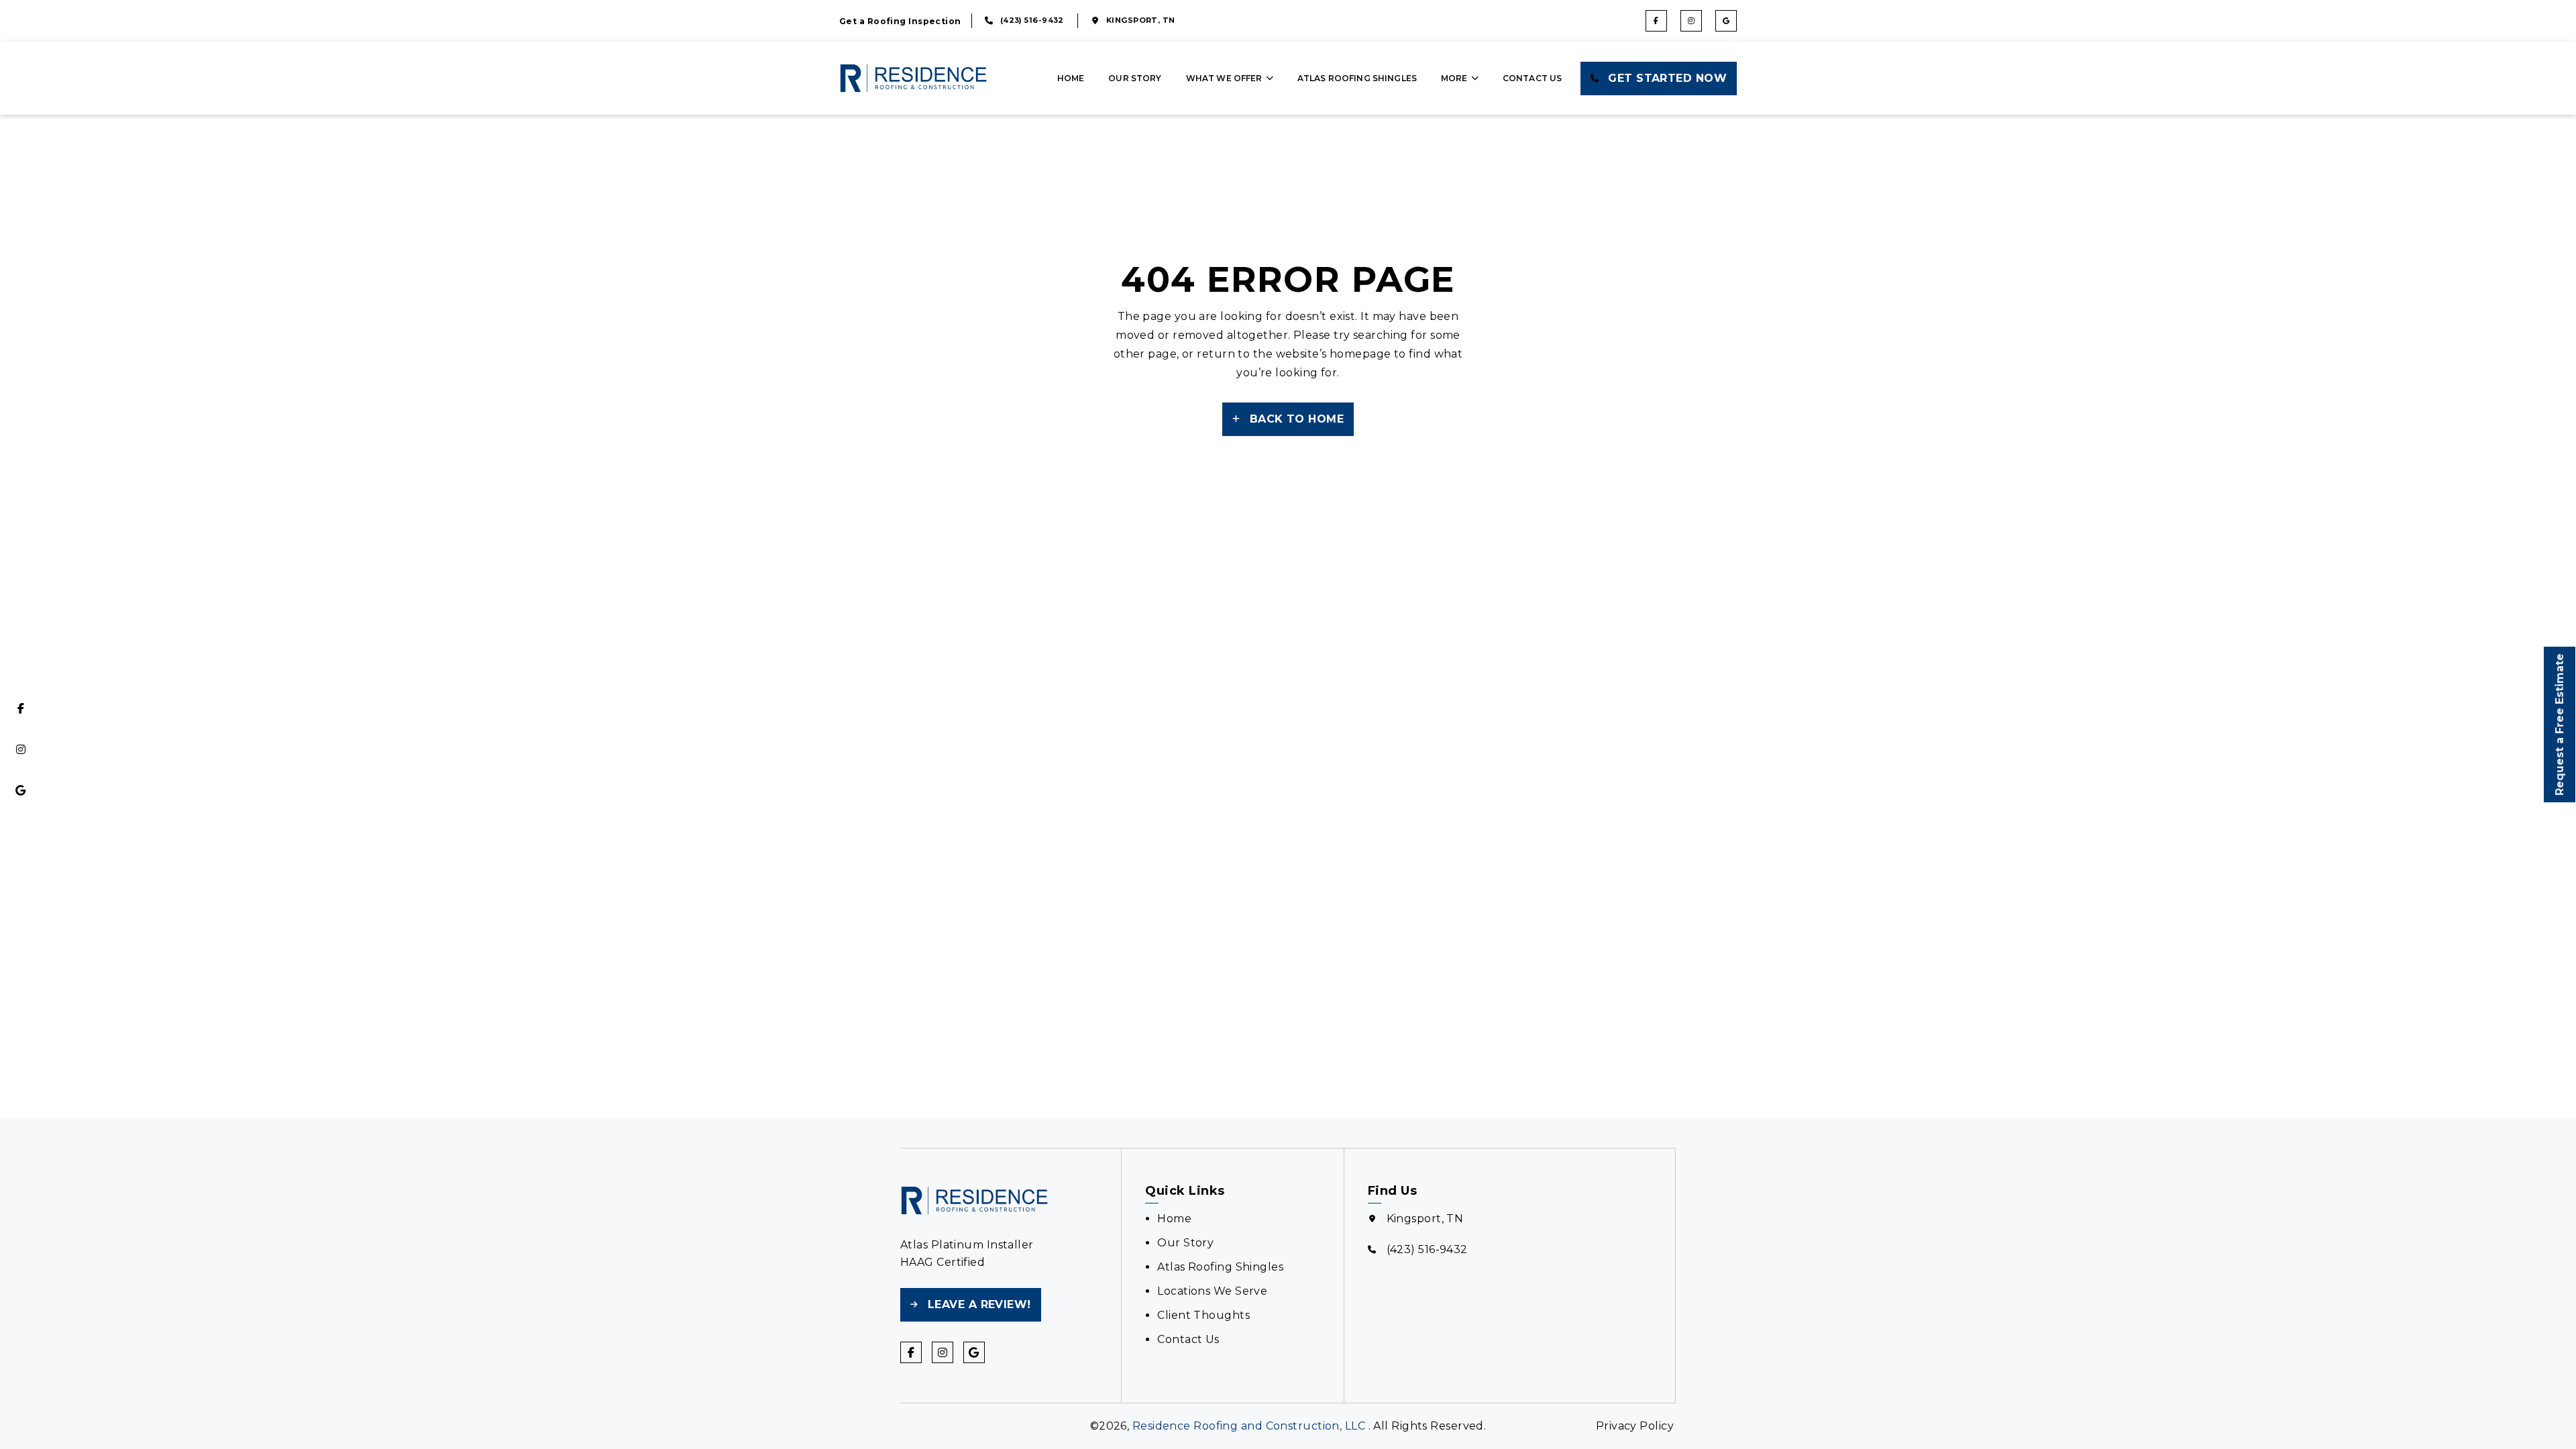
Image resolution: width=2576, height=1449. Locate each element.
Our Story (1135, 78)
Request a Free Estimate (2560, 724)
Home (1071, 78)
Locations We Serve (1212, 1291)
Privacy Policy (1635, 1426)
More (1454, 78)
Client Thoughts (1203, 1315)
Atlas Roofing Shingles (1357, 78)
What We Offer (1224, 78)
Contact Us (1533, 78)
